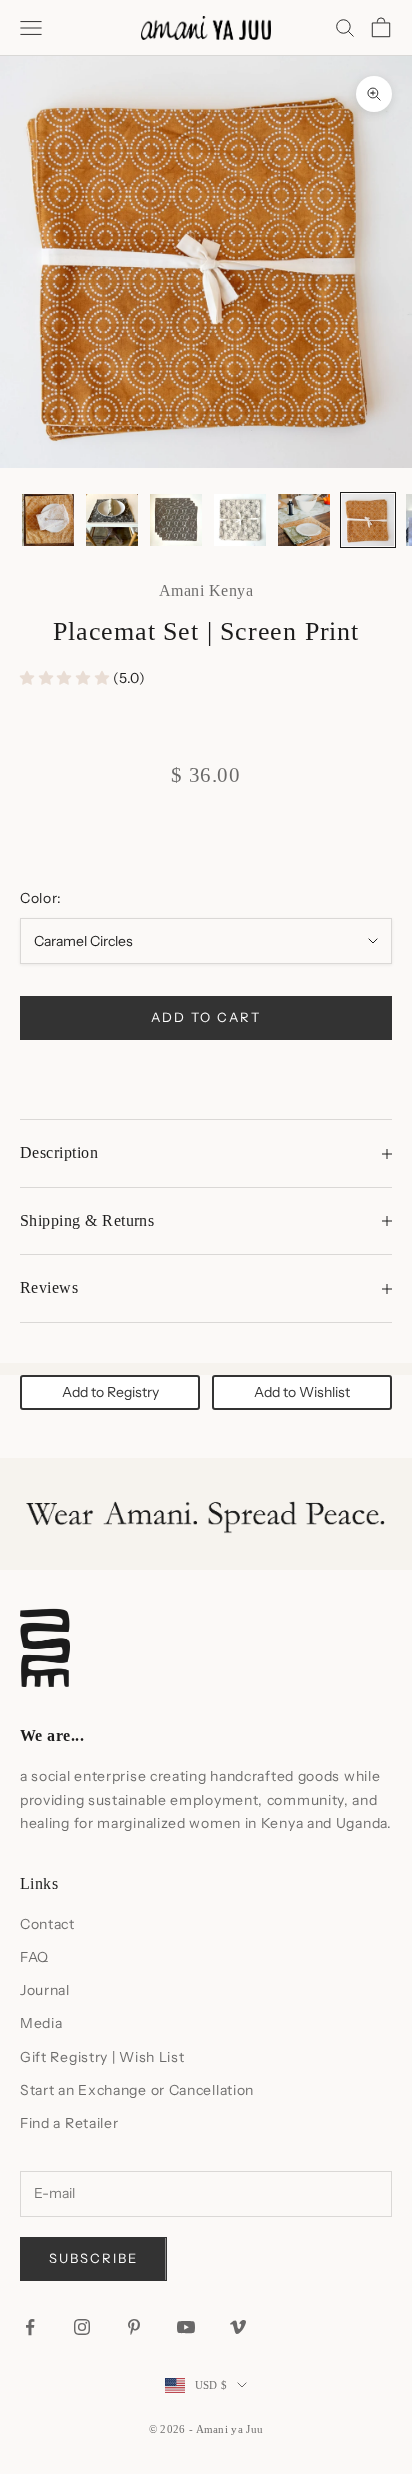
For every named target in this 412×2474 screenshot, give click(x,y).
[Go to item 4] (240, 520)
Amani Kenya (206, 590)
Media (41, 2023)
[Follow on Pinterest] (134, 2327)
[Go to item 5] (304, 520)
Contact (47, 1924)
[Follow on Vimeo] (238, 2327)
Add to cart (205, 1017)
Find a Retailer (69, 2123)
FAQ (34, 1957)
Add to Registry (110, 1392)
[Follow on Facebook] (30, 2327)
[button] (66, 678)
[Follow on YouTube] (186, 2327)
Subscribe (93, 2258)
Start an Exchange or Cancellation (137, 2090)
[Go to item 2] (112, 520)
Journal (45, 1990)
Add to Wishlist (302, 1392)
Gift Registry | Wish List (102, 2057)
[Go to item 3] (176, 520)
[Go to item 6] (368, 520)
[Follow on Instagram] (82, 2327)
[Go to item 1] (48, 520)
